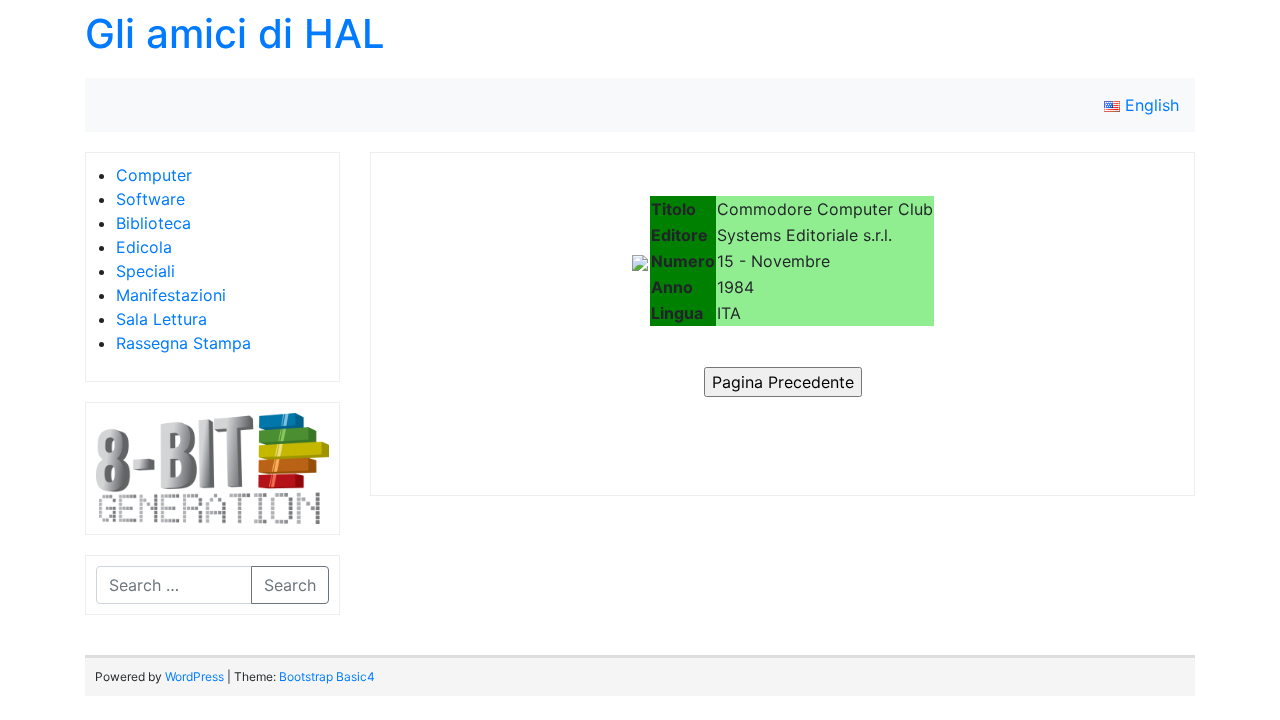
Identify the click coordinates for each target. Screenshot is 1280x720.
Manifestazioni (171, 295)
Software (150, 199)
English (1149, 105)
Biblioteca (153, 223)
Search (290, 585)
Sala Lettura (161, 319)
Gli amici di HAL (235, 33)
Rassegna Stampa (183, 343)
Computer (154, 175)
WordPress (194, 676)
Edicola (144, 247)
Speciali (145, 271)
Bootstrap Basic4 (327, 676)
